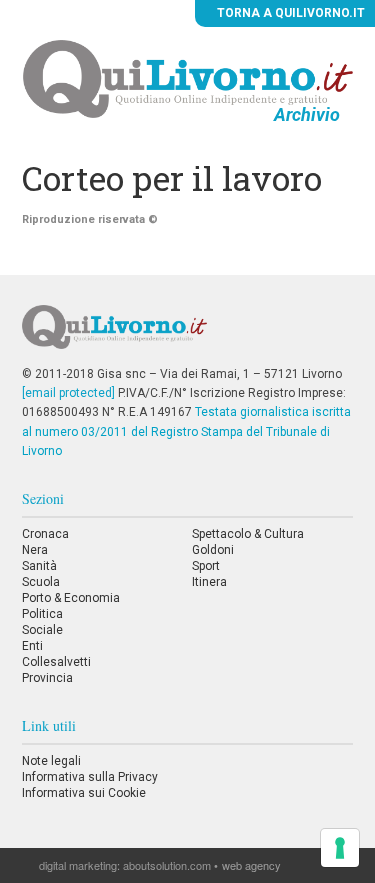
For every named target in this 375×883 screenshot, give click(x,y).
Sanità (39, 566)
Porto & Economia (71, 598)
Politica (42, 614)
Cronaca (45, 534)
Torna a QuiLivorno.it (289, 13)
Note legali (51, 761)
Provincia (47, 678)
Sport (206, 566)
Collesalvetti (56, 662)
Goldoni (213, 550)
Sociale (42, 630)
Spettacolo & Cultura (248, 534)
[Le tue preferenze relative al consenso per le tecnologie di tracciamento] (340, 848)
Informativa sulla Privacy (90, 777)
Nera (35, 550)
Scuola (41, 582)
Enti (32, 646)
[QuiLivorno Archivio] (188, 78)
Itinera (209, 582)
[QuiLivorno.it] (187, 335)
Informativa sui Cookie (84, 793)
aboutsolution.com (167, 865)
